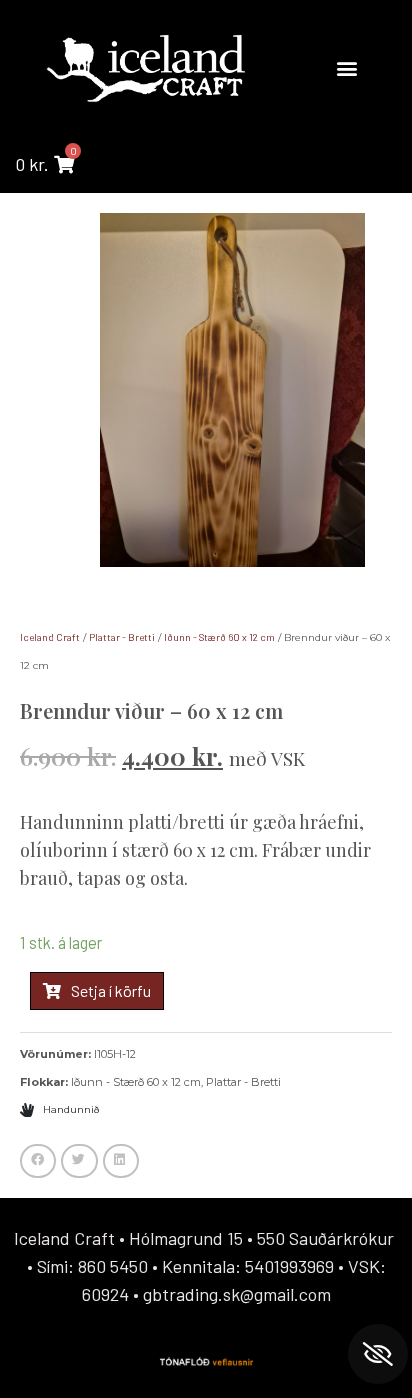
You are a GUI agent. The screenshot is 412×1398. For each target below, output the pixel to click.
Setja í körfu (111, 990)
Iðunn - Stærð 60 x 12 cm (219, 637)
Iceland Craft (50, 637)
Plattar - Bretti (122, 637)
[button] (346, 67)
